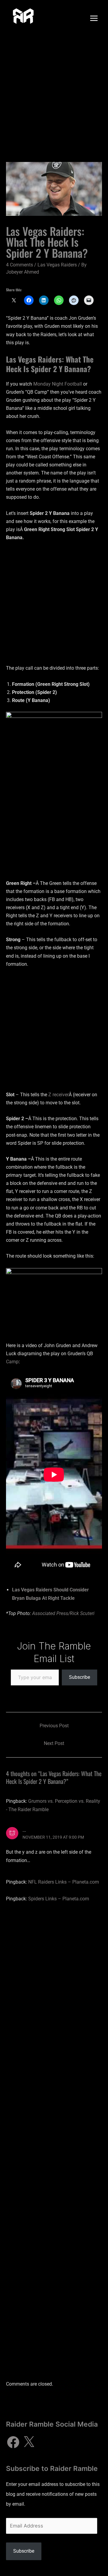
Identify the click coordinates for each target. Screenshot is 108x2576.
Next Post (54, 1743)
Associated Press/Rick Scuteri (63, 1613)
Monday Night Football (58, 384)
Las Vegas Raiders (57, 265)
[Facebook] (13, 2442)
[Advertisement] (54, 93)
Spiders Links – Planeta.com (59, 1899)
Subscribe (79, 1677)
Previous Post (54, 1726)
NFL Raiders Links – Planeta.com (64, 1882)
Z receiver (58, 1095)
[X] (29, 2442)
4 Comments (19, 265)
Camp (12, 1362)
